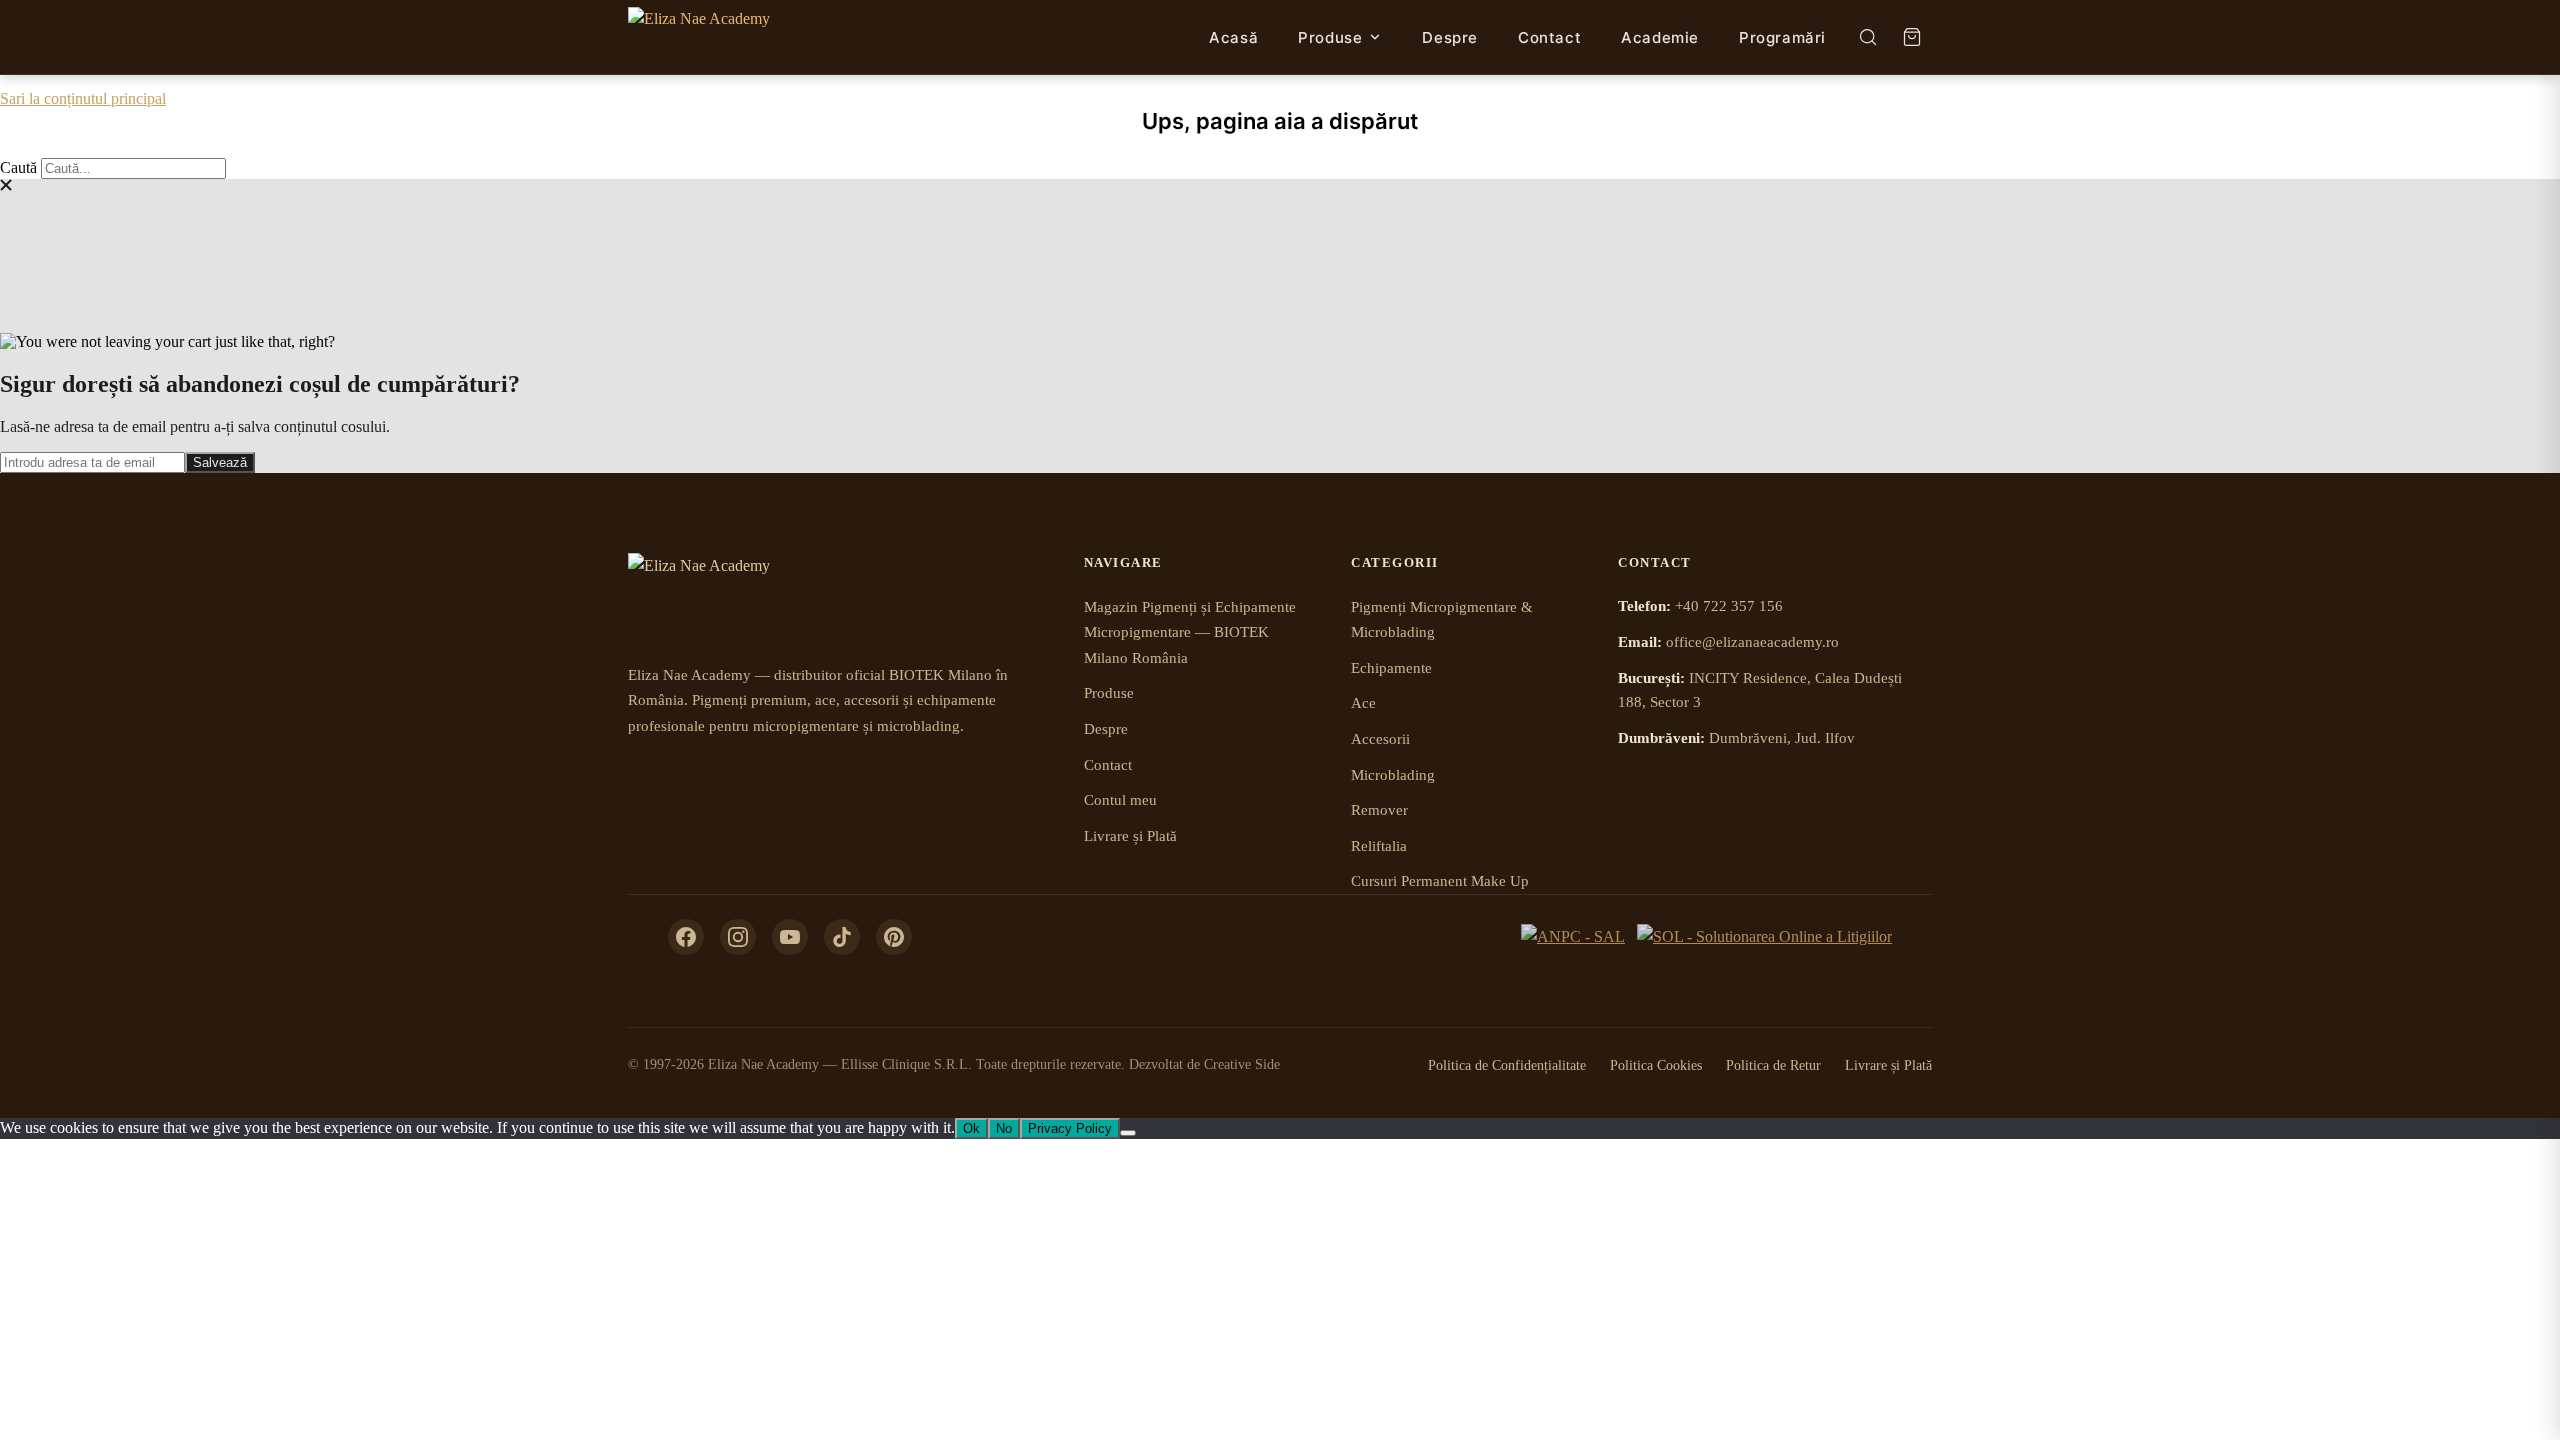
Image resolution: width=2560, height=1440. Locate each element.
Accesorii (1380, 739)
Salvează (220, 462)
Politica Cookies (1656, 1065)
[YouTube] (790, 937)
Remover (1379, 810)
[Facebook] (686, 937)
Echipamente (1391, 668)
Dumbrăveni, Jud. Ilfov (1782, 738)
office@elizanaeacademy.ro (1752, 642)
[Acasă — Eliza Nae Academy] (699, 37)
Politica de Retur (1773, 1065)
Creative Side (1242, 1064)
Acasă (1233, 37)
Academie (1660, 37)
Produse (1330, 37)
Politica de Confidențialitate (1507, 1065)
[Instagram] (738, 937)
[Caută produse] (1868, 37)
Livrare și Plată (1130, 836)
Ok (971, 1128)
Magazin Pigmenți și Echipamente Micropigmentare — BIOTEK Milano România (1190, 632)
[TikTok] (842, 937)
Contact (1549, 37)
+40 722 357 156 (1729, 606)
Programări (1782, 37)
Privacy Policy (1070, 1128)
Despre (1450, 37)
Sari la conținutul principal (83, 98)
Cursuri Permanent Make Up (1440, 881)
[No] (1128, 1133)
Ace (1363, 703)
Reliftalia (1379, 846)
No (1004, 1128)
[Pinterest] (894, 937)
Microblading (1393, 775)
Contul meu (1120, 800)
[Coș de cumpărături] (1912, 37)
